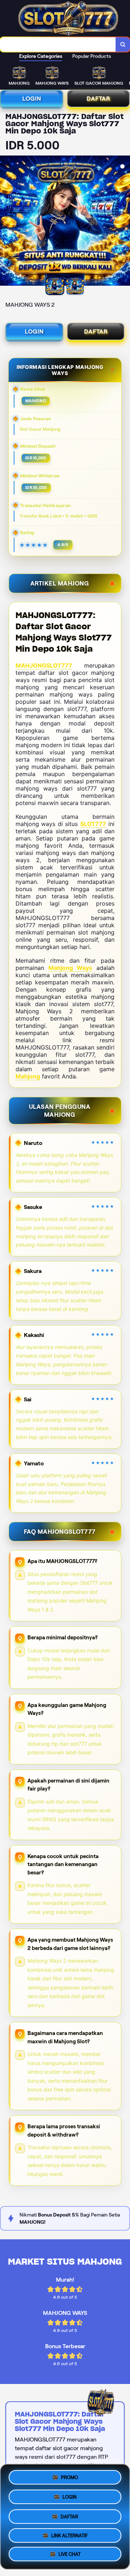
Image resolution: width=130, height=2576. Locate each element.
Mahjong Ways (70, 968)
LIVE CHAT (70, 2553)
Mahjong (28, 1076)
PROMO (70, 2477)
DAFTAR (98, 99)
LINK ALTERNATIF (70, 2534)
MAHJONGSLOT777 (44, 665)
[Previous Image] (6, 222)
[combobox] (58, 44)
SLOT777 (93, 824)
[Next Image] (124, 222)
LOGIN (32, 99)
